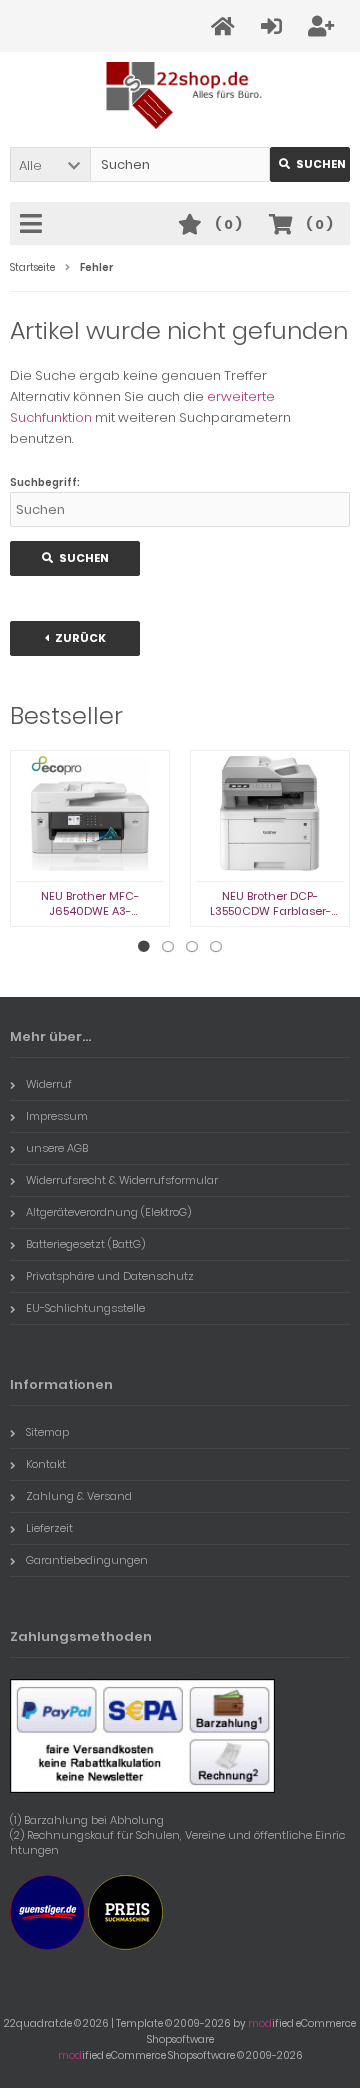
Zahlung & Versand (79, 1496)
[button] (50, 164)
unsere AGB (57, 1148)
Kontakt (46, 1464)
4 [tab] (216, 947)
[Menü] (34, 225)
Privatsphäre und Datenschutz (110, 1276)
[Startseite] (226, 26)
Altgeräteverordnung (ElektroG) (108, 1212)
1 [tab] (144, 947)
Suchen (310, 164)
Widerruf (49, 1084)
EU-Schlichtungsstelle (85, 1308)
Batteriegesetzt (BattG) (85, 1244)
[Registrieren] (324, 26)
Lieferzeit (49, 1528)
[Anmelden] (274, 26)
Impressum (57, 1116)
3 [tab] (192, 947)
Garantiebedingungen (87, 1560)
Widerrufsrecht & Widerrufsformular (122, 1180)
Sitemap (47, 1432)
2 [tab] (168, 947)
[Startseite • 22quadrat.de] (180, 95)
